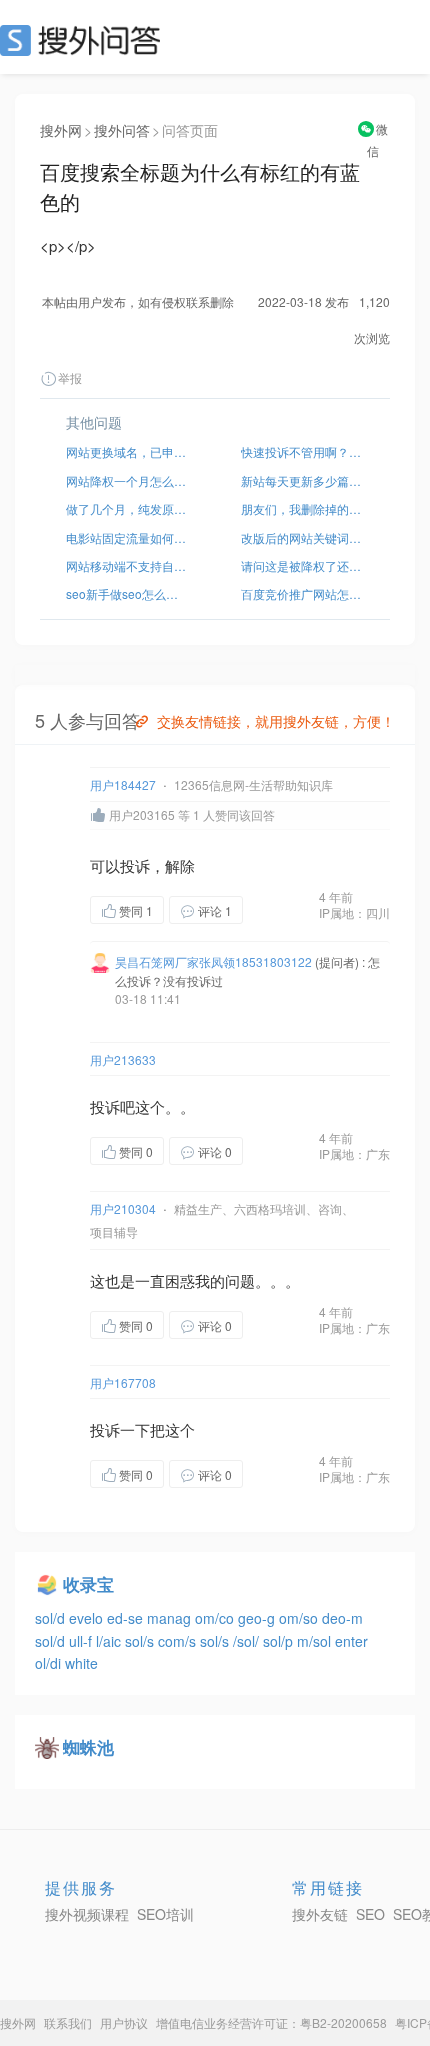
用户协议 (124, 2022)
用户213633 (123, 1059)
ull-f (82, 1641)
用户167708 (123, 1382)
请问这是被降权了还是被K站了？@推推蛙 (302, 565)
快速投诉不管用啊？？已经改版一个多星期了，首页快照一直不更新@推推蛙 (302, 451)
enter (351, 1641)
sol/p (280, 1641)
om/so (300, 1618)
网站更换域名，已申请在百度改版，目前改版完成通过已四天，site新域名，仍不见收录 (127, 451)
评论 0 (215, 1151)
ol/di (50, 1663)
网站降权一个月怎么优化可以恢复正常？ (127, 480)
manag (171, 1618)
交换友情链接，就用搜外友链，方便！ (276, 721)
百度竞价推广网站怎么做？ (302, 593)
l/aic (110, 1641)
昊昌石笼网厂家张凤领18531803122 (213, 961)
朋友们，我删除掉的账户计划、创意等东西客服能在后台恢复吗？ (302, 508)
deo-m (342, 1618)
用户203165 (142, 814)
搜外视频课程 (87, 1914)
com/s (179, 1641)
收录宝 (88, 1584)
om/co (216, 1618)
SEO (85, 40)
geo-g (258, 1618)
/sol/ (248, 1641)
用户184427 (123, 784)
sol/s (141, 1641)
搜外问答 (122, 130)
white (81, 1663)
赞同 (136, 910)
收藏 (283, 911)
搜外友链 (320, 1914)
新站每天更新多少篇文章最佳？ (302, 480)
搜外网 (61, 130)
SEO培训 (165, 1914)
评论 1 (215, 910)
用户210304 (123, 1208)
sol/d (52, 1618)
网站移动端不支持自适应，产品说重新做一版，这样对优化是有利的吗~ (127, 565)
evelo (88, 1618)
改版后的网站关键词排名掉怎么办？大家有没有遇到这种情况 (302, 537)
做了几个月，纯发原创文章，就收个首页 (127, 508)
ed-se (127, 1618)
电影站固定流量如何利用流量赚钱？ (127, 537)
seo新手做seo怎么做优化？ (127, 593)
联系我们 (68, 2022)
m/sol (316, 1641)
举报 (70, 377)
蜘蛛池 (88, 1747)
